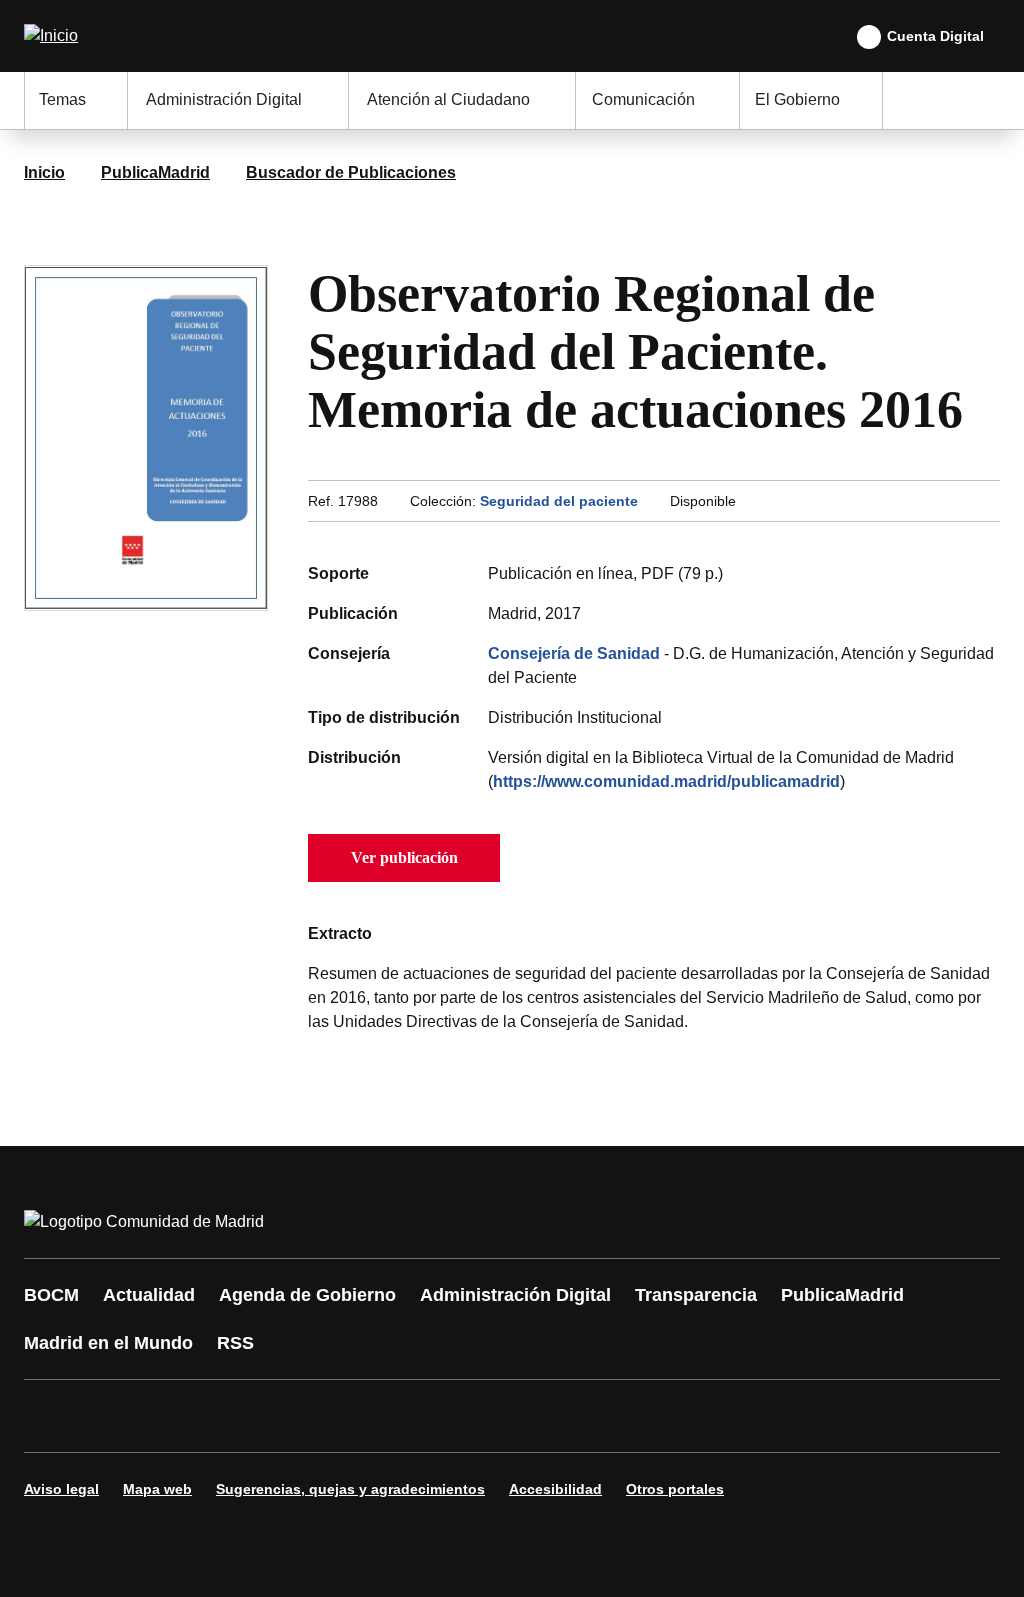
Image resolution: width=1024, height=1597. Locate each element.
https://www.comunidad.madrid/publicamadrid (666, 781)
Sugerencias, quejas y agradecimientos (350, 1489)
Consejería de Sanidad (574, 653)
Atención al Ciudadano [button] (448, 99)
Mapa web (157, 1489)
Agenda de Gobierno (307, 1295)
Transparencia (696, 1295)
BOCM (51, 1295)
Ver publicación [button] (404, 857)
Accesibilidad (555, 1489)
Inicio (44, 172)
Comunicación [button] (643, 99)
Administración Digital (515, 1295)
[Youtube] (232, 1416)
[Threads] (592, 1416)
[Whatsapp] (352, 1416)
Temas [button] (62, 99)
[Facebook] (52, 1416)
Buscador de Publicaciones (351, 172)
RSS (235, 1343)
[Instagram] (112, 1416)
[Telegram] (532, 1416)
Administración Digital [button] (224, 99)
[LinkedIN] (292, 1416)
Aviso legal (61, 1489)
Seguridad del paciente (559, 501)
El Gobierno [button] (797, 99)
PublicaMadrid (155, 172)
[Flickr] (472, 1416)
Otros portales (675, 1489)
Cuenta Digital (935, 36)
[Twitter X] (172, 1416)
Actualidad (149, 1295)
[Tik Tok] (412, 1416)
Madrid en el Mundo (108, 1343)
